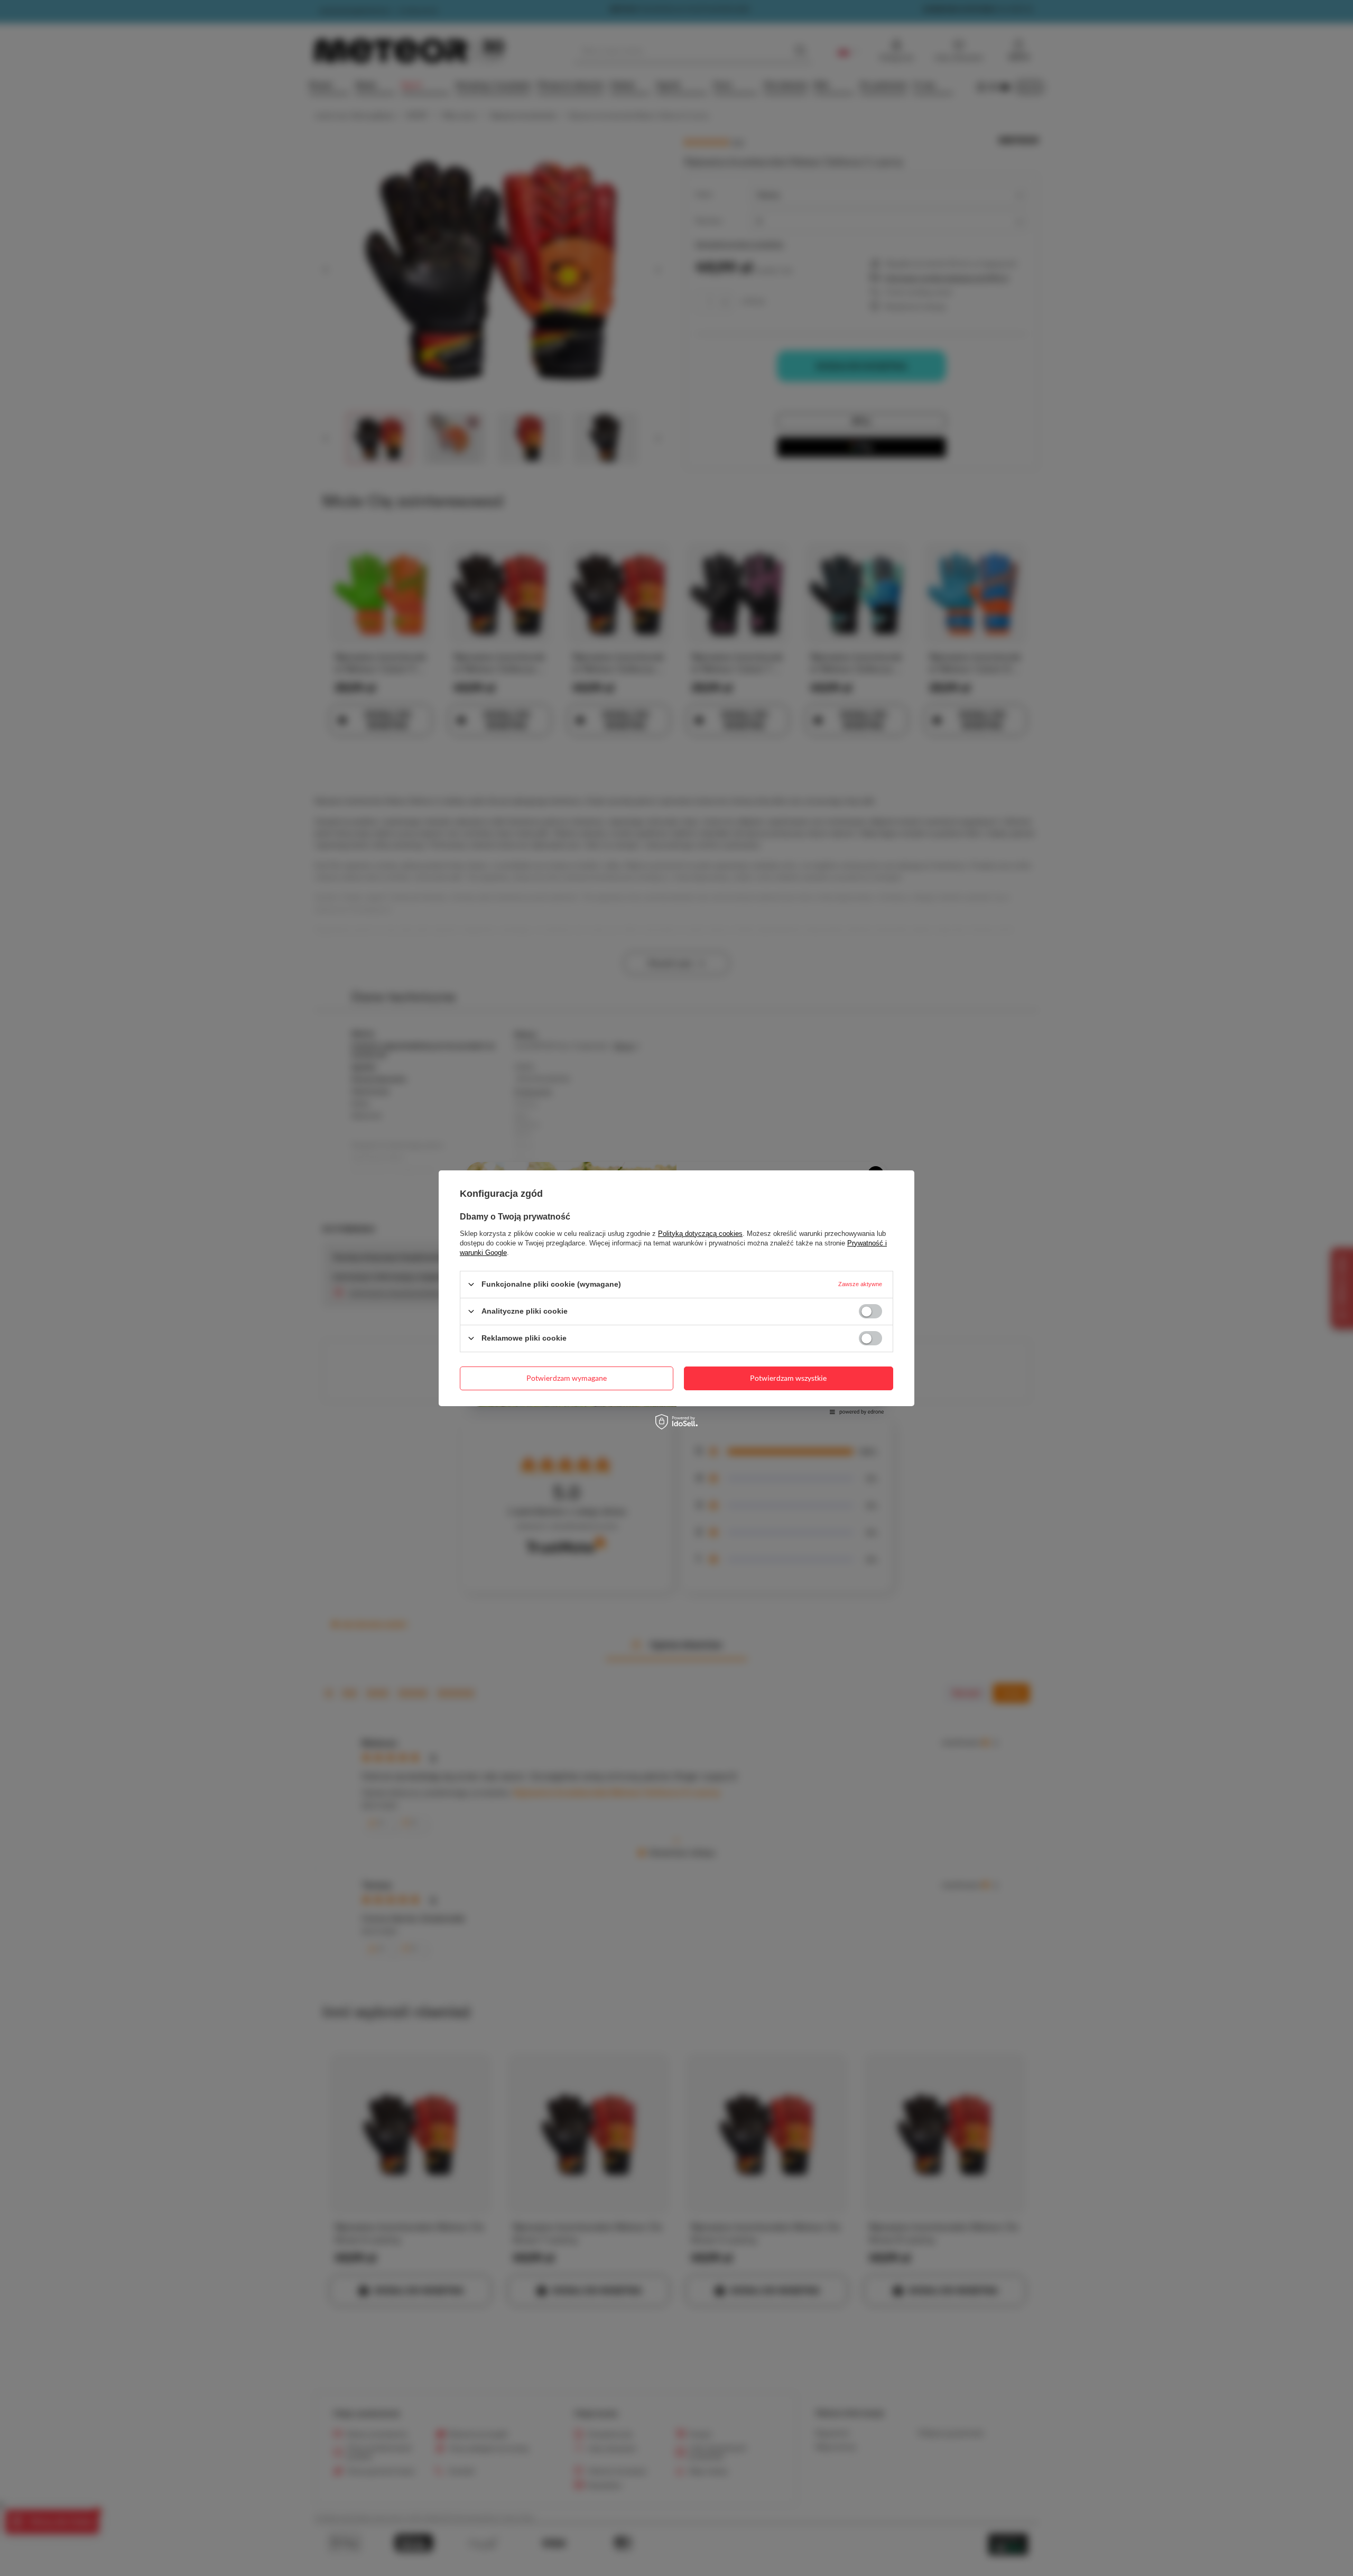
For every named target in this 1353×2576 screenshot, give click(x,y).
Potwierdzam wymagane (567, 1378)
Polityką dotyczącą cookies (700, 1233)
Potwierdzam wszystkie (788, 1378)
